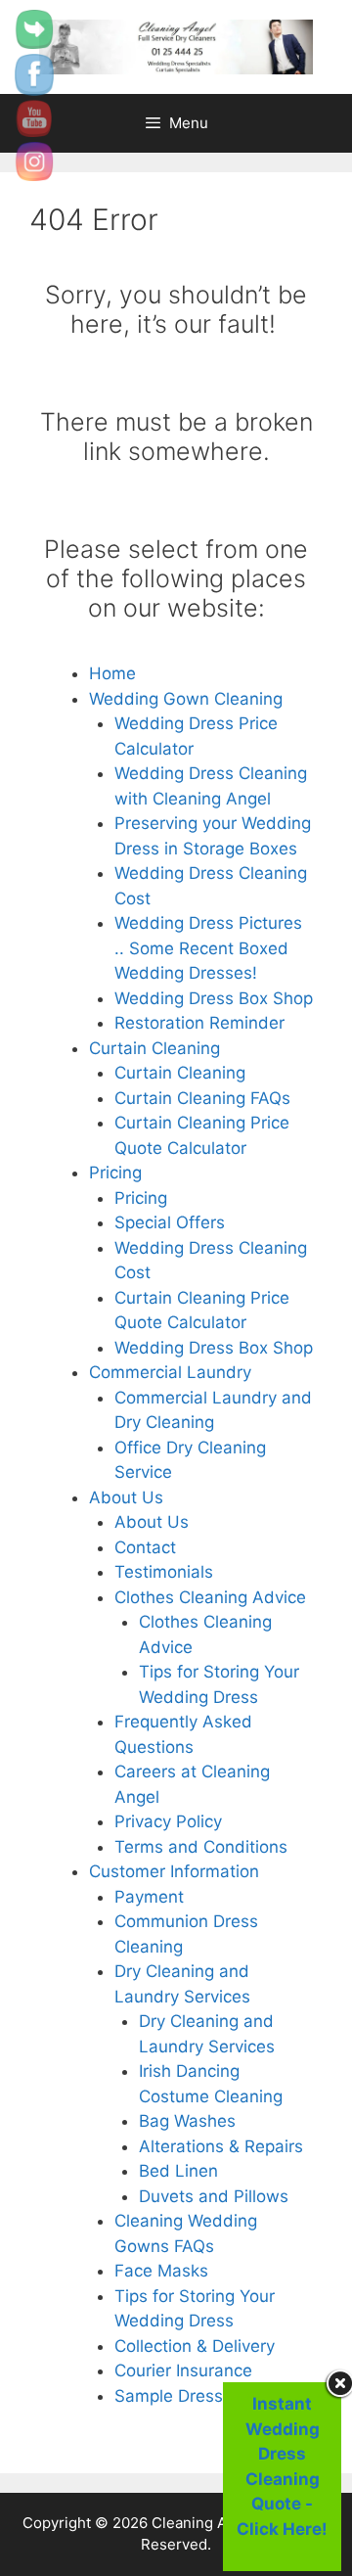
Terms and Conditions (201, 1847)
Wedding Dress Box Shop (214, 998)
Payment (149, 1897)
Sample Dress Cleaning (205, 2396)
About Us (126, 1497)
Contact (145, 1547)
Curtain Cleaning (154, 1048)
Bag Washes (187, 2121)
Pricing (115, 1173)
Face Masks (161, 2271)
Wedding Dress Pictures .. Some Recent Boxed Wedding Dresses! (208, 948)
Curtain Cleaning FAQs (202, 1098)
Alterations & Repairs (221, 2146)
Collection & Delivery (195, 2346)
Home (112, 673)
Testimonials (164, 1572)
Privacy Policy (168, 1821)
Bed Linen (178, 2171)
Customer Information (174, 1871)
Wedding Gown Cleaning (186, 699)
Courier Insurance (183, 2370)
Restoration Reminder (199, 1023)
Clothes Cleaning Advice (210, 1597)
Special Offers (170, 1222)
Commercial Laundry (170, 1372)
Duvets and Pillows (214, 2196)
